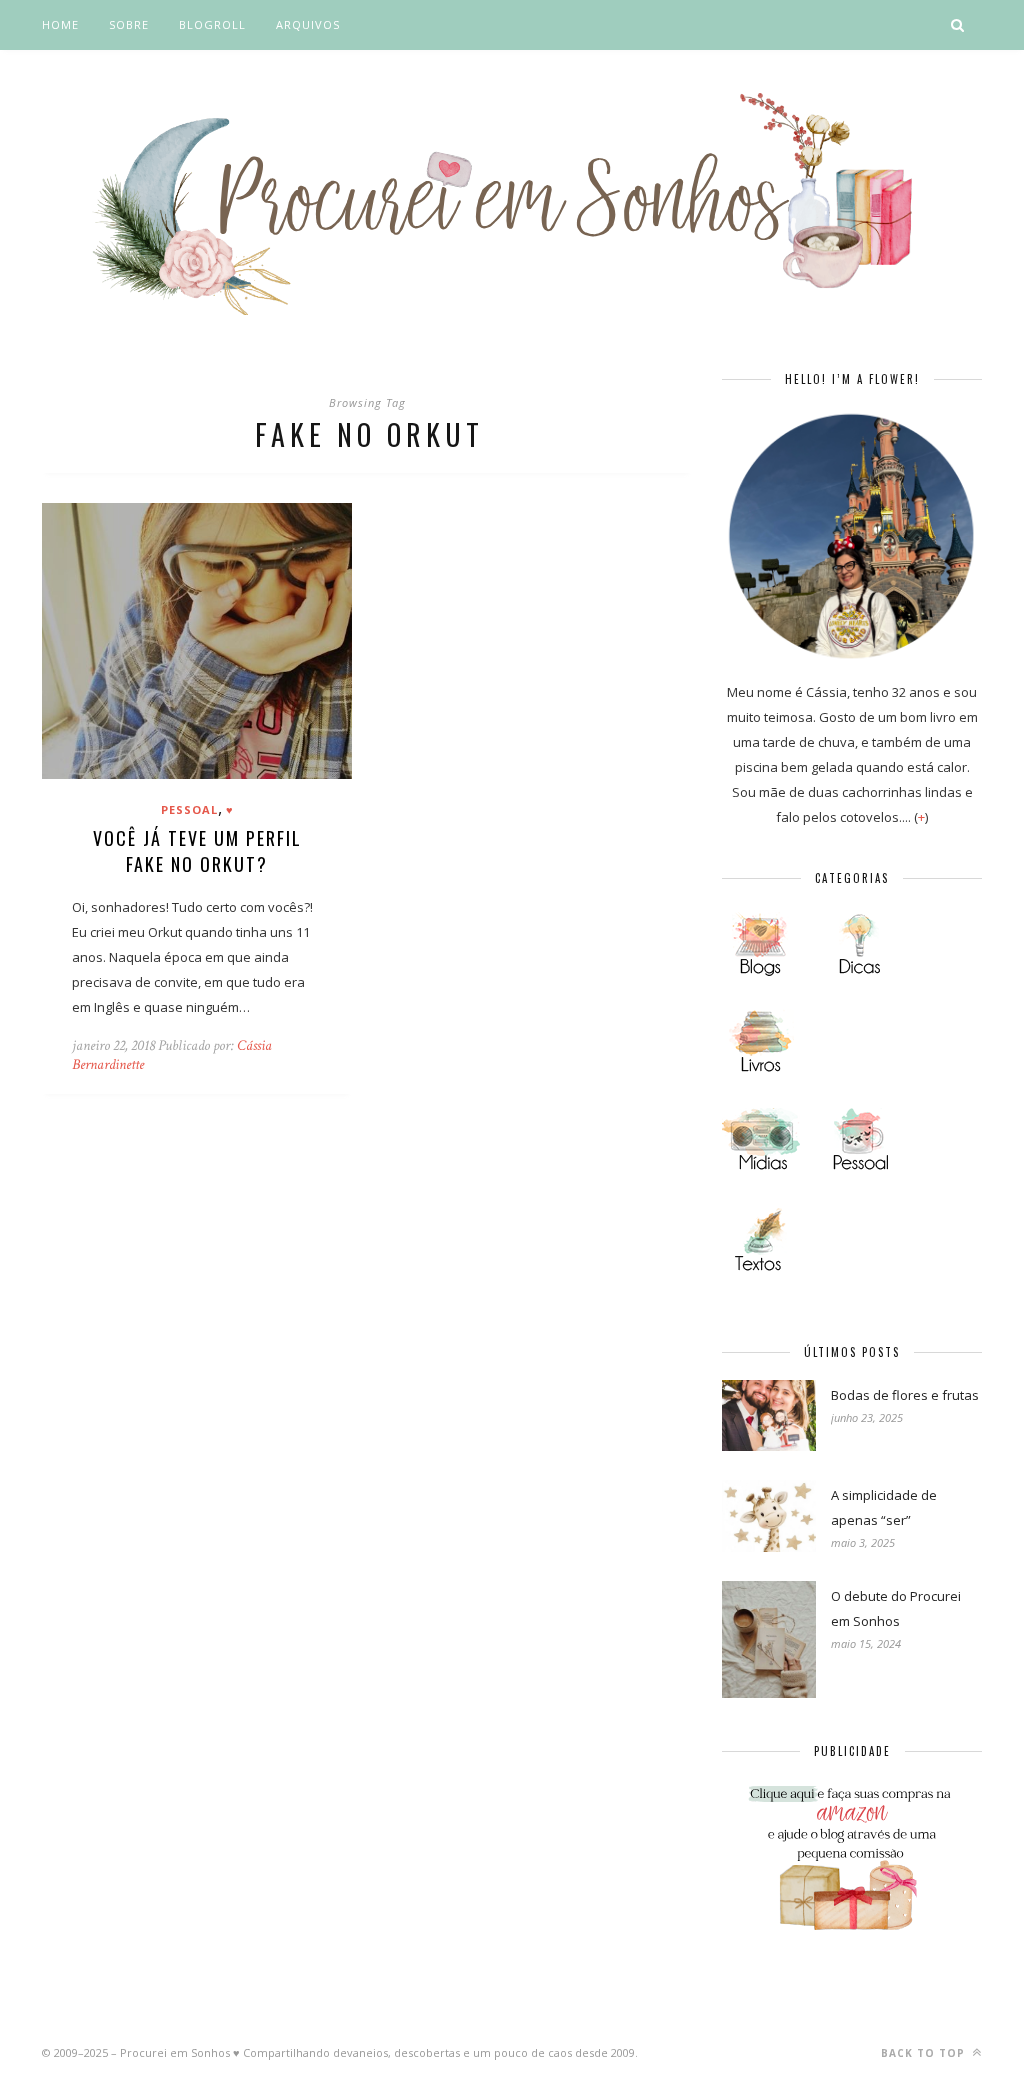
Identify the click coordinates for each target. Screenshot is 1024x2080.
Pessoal (189, 809)
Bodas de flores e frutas (905, 1395)
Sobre (129, 24)
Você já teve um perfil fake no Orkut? (197, 851)
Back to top (925, 2053)
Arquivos (308, 24)
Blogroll (212, 24)
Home (60, 24)
